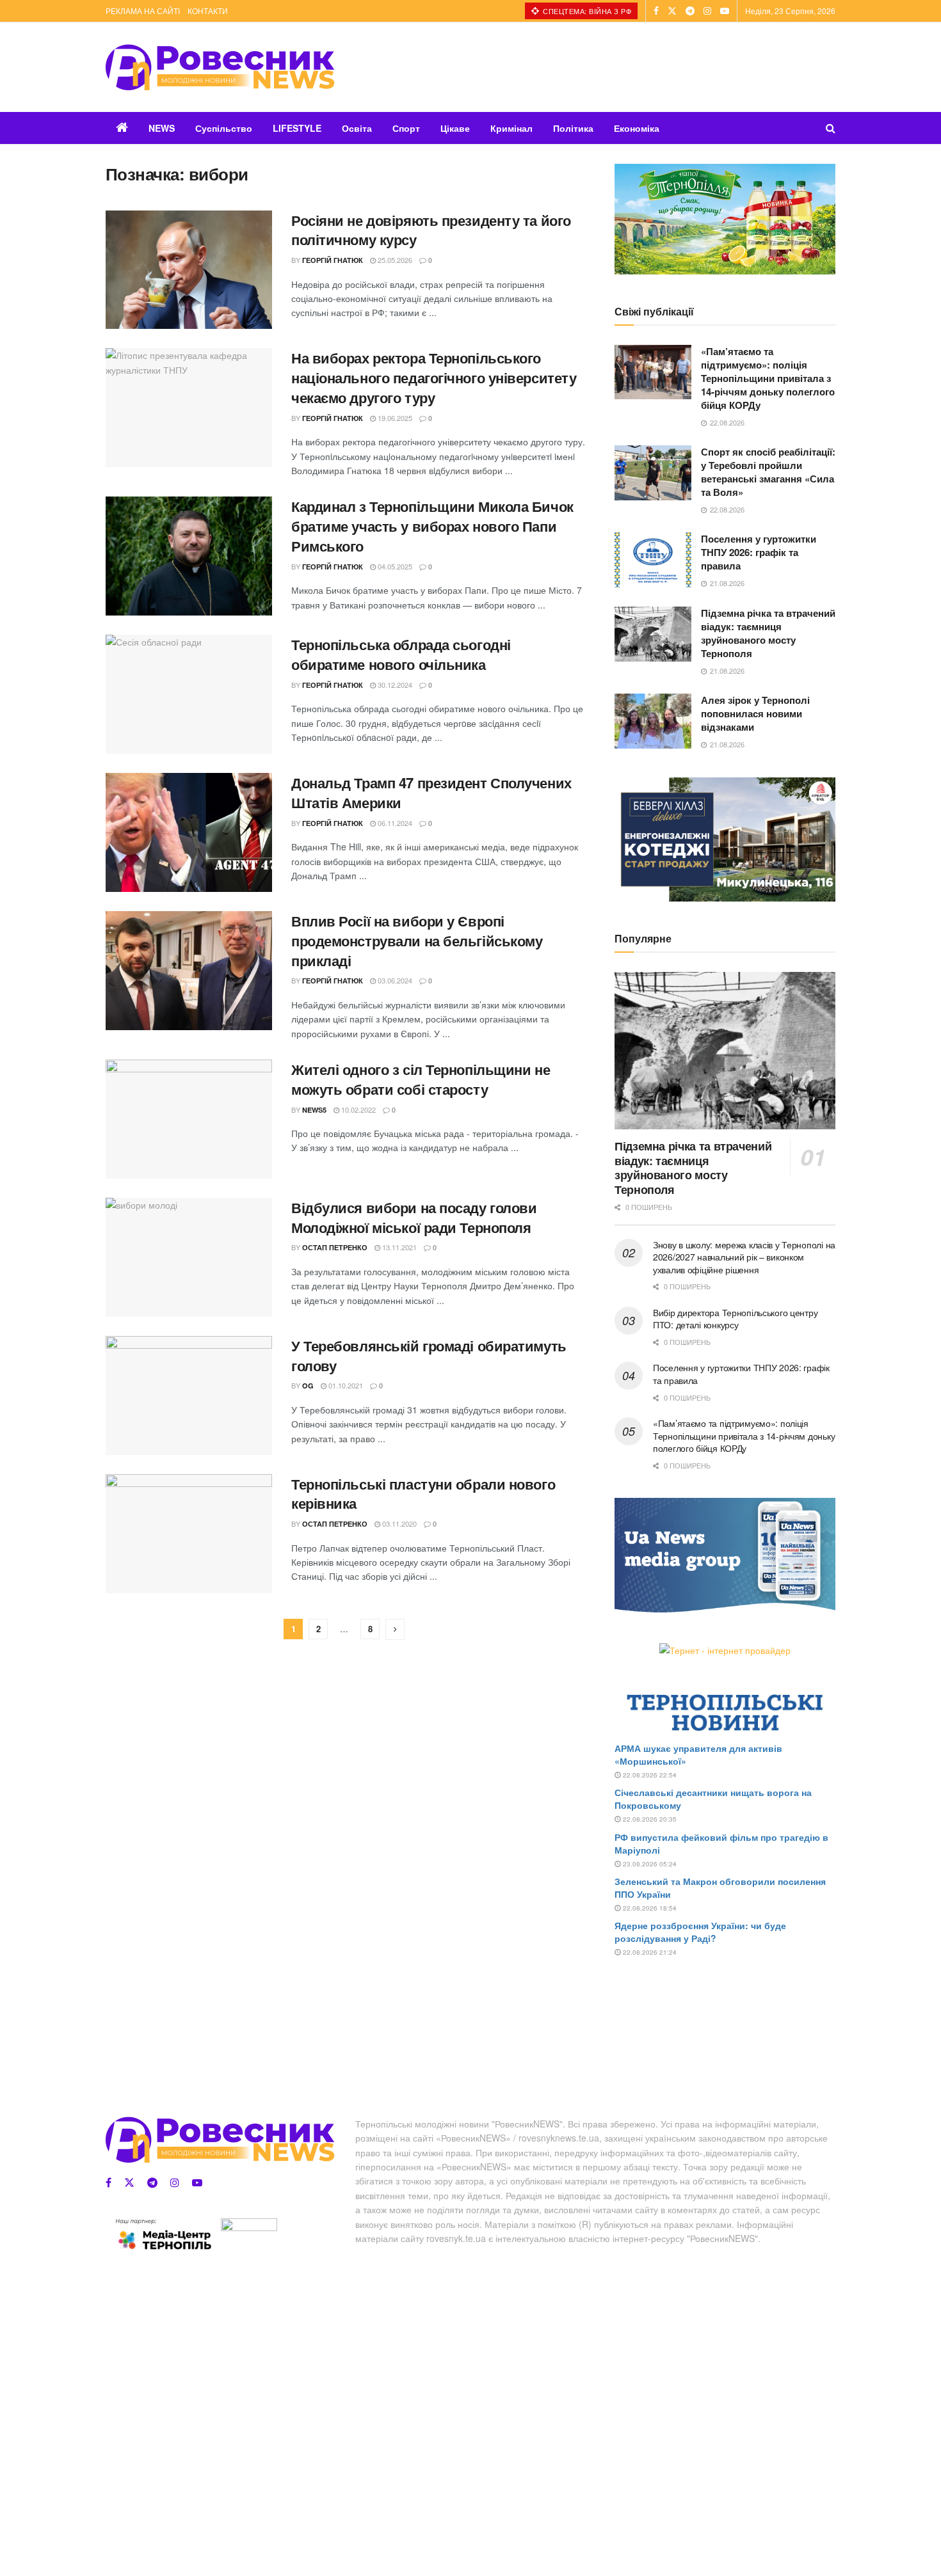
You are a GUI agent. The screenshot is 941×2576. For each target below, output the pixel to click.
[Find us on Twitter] (672, 11)
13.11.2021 (398, 1247)
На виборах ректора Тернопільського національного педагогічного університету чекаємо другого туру (434, 378)
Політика (573, 128)
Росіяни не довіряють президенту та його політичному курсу (431, 230)
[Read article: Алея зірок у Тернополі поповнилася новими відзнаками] (653, 721)
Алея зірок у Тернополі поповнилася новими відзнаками (755, 713)
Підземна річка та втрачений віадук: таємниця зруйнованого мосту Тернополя (768, 633)
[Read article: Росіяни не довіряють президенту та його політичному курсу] (189, 270)
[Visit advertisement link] (725, 219)
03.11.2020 (398, 1523)
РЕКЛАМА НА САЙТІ (143, 11)
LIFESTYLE (297, 128)
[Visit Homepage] (220, 67)
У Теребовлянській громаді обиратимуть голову (429, 1356)
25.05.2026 (394, 260)
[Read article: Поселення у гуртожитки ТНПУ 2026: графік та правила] (653, 560)
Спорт (406, 128)
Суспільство (224, 128)
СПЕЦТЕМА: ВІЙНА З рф (586, 11)
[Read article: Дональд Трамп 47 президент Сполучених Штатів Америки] (189, 832)
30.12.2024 (394, 685)
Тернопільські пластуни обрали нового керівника (423, 1494)
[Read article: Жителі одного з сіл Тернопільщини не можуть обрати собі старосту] (189, 1119)
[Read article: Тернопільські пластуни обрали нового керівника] (189, 1534)
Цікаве (455, 128)
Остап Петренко (335, 1247)
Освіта (357, 128)
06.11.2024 (394, 823)
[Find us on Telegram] (690, 11)
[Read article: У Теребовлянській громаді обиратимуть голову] (189, 1395)
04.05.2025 (394, 566)
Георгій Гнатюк (333, 260)
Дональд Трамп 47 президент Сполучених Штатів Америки (431, 792)
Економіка (637, 128)
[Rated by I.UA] (249, 2227)
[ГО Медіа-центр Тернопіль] (163, 2234)
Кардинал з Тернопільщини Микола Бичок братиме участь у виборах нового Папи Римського (432, 526)
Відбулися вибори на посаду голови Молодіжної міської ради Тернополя (414, 1217)
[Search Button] (831, 128)
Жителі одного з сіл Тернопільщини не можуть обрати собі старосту (421, 1079)
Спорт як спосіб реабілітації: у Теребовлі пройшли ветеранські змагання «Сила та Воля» (768, 472)
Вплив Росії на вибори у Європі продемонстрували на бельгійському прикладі (417, 941)
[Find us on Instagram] (707, 11)
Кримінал (511, 128)
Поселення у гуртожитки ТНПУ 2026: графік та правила (759, 552)
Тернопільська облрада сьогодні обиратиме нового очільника (401, 654)
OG (308, 1386)
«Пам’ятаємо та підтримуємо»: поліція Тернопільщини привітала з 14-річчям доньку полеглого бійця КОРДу (768, 378)
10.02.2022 (358, 1109)
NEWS (162, 128)
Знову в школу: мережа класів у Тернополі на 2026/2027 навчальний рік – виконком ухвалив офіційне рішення (744, 1257)
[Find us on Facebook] (656, 11)
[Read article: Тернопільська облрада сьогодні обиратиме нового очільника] (189, 694)
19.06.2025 (394, 418)
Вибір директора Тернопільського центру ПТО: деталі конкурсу (735, 1319)
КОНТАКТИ (208, 11)
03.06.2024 (394, 980)
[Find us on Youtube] (725, 11)
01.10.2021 (345, 1385)
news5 (314, 1110)
